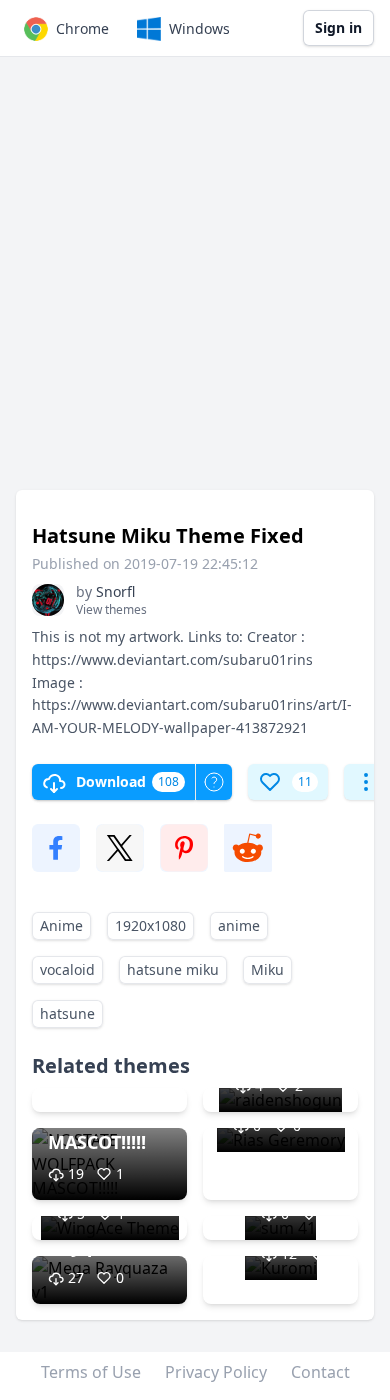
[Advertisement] (195, 283)
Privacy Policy (216, 1372)
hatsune (67, 1013)
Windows (199, 28)
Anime (61, 925)
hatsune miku (173, 969)
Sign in (338, 27)
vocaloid (67, 969)
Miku (267, 969)
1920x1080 (150, 925)
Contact (320, 1372)
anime (239, 925)
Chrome (82, 28)
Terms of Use (91, 1372)
